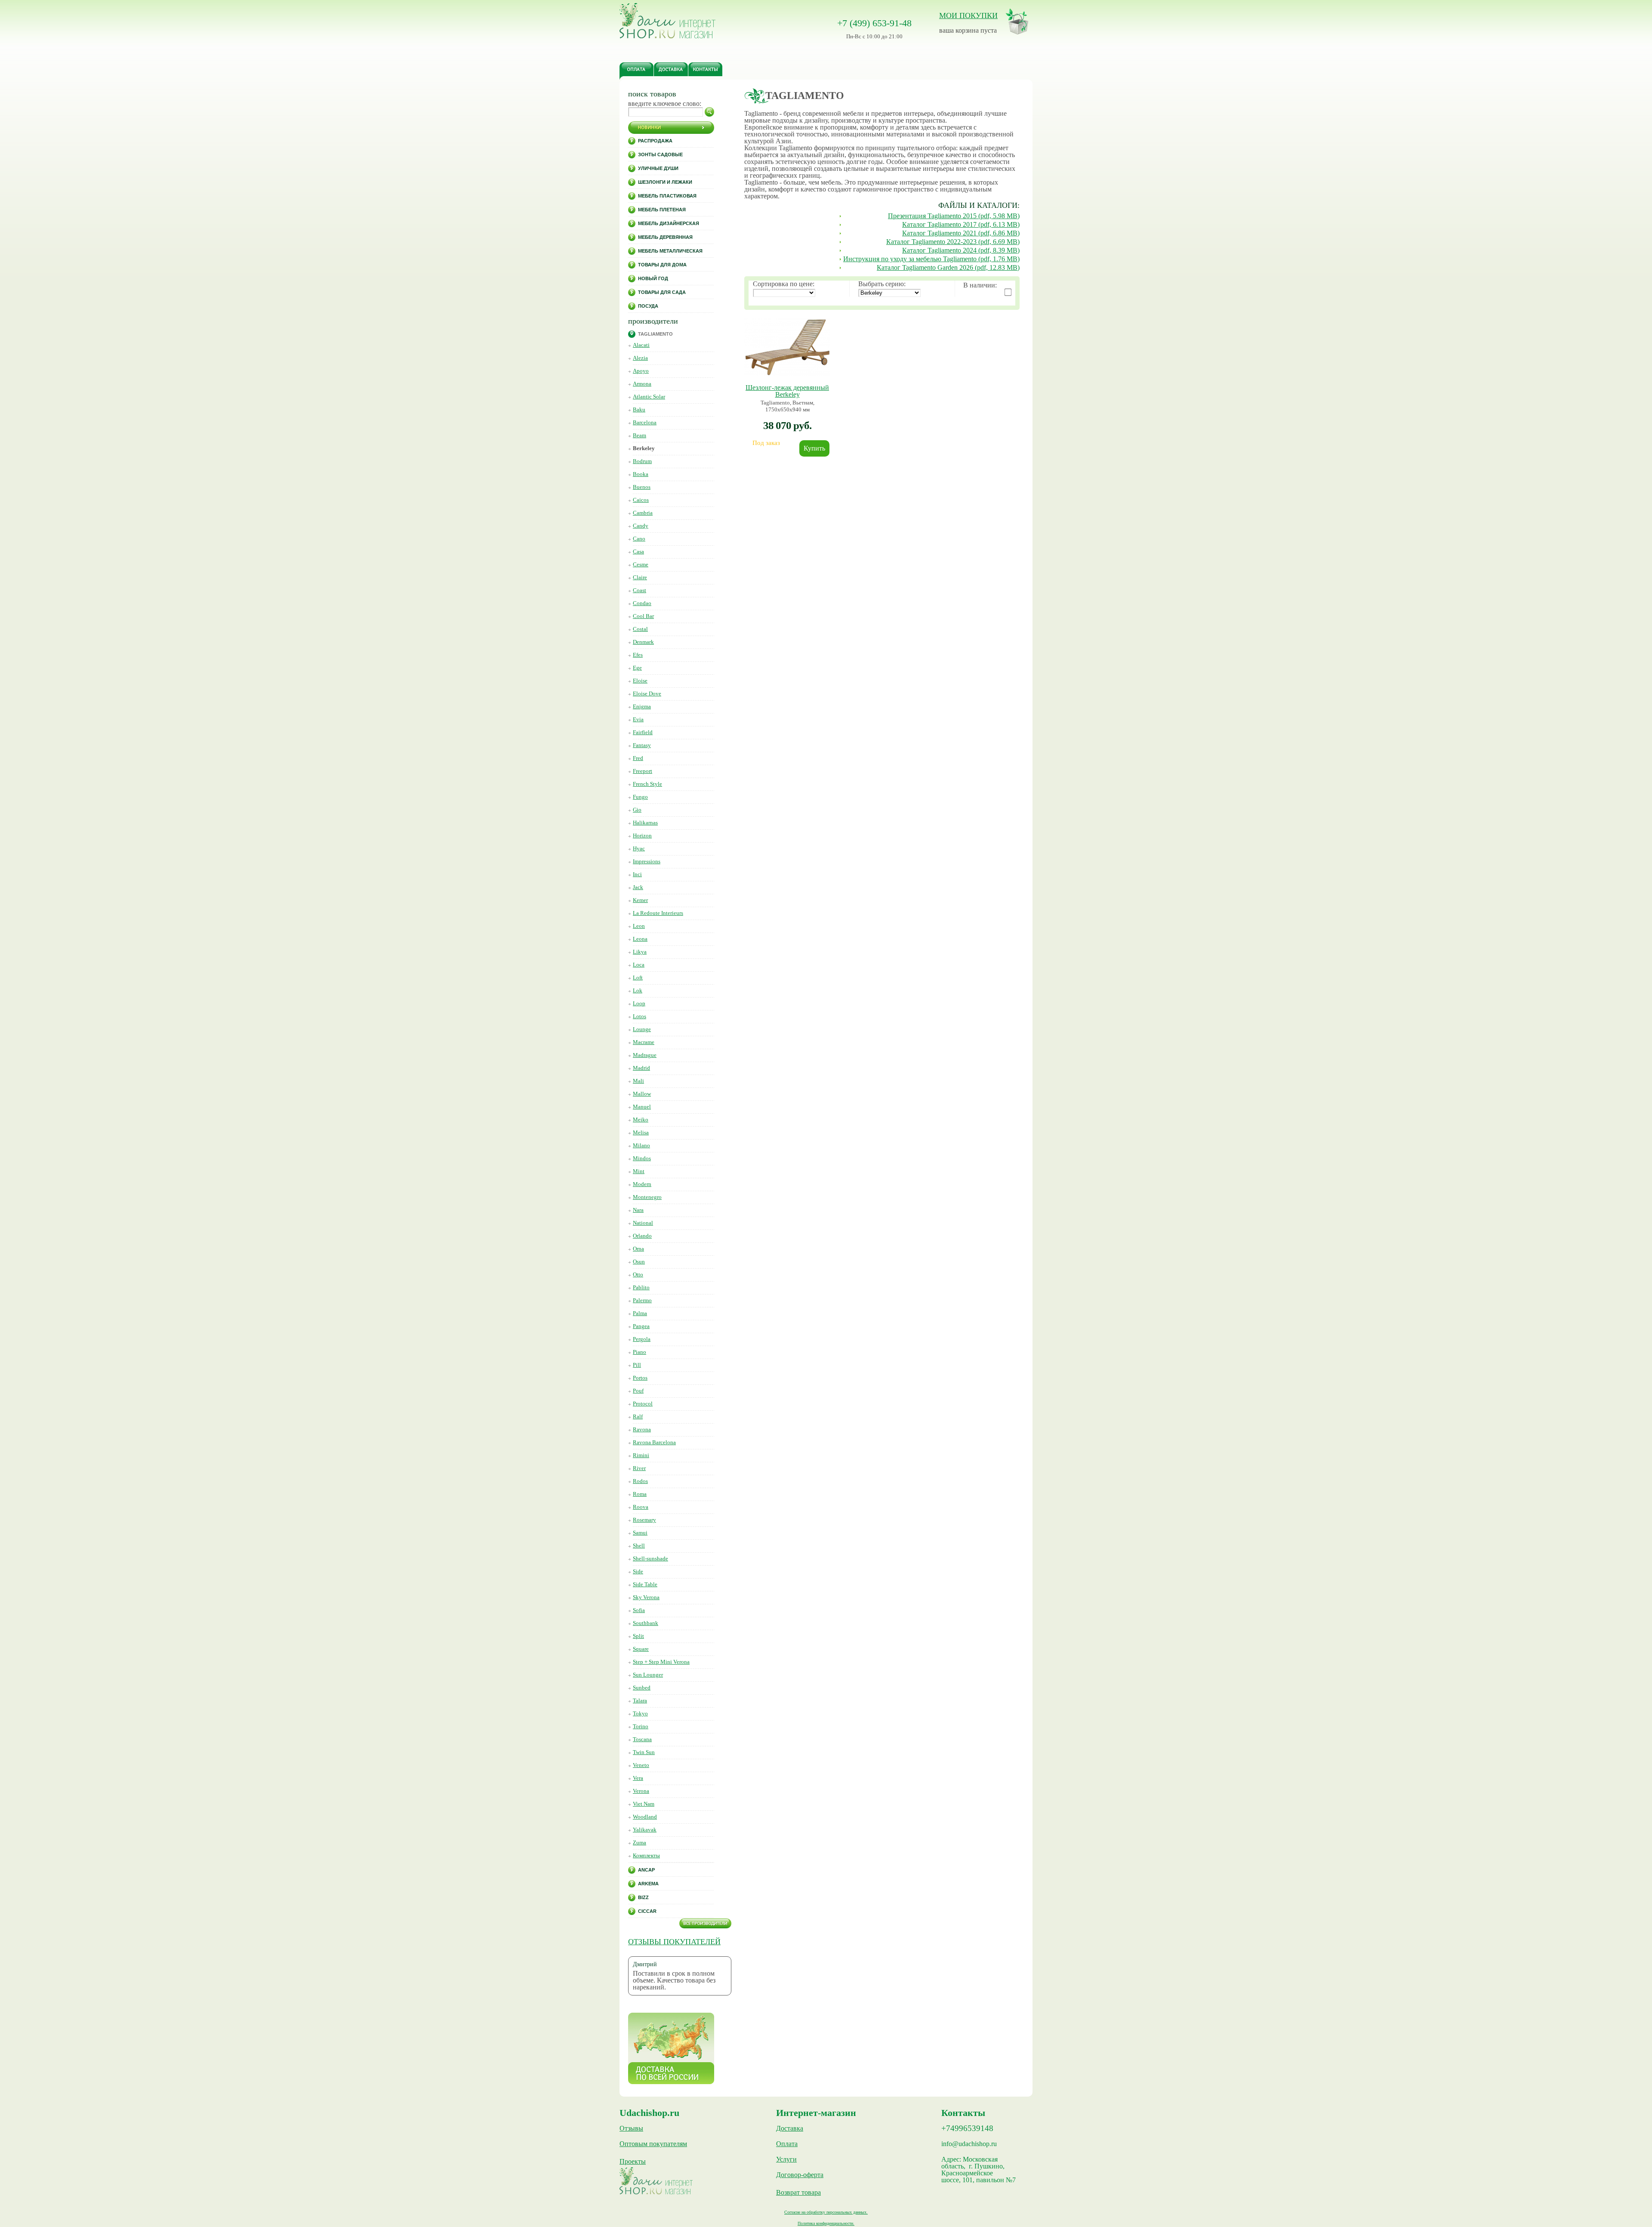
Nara (638, 1210)
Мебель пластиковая (667, 196)
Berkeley (644, 448)
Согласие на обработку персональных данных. (826, 2212)
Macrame (644, 1042)
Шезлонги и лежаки (665, 182)
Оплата (787, 2144)
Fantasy (642, 745)
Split (638, 1636)
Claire (640, 577)
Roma (640, 1494)
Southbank (646, 1623)
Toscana (642, 1739)
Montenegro (647, 1197)
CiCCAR (647, 1911)
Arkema (648, 1884)
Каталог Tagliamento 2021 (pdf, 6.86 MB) (961, 233)
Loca (639, 965)
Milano (641, 1145)
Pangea (641, 1326)
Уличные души (658, 168)
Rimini (641, 1455)
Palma (640, 1313)
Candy (641, 526)
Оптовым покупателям (653, 2144)
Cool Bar (643, 616)
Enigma (642, 706)
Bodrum (642, 461)
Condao (642, 603)
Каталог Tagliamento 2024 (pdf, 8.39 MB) (961, 250)
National (643, 1223)
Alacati (641, 345)
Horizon (642, 836)
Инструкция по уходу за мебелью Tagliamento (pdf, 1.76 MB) (931, 259)
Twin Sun (644, 1752)
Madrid (641, 1068)
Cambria (643, 513)
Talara (640, 1700)
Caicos (641, 500)
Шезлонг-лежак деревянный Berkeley (787, 391)
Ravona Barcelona (654, 1442)
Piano (640, 1352)
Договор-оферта (800, 2175)
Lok (638, 990)
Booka (641, 474)
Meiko (641, 1120)
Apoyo (641, 371)
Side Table (645, 1584)
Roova (641, 1507)
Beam (640, 435)
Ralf (638, 1416)
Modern (642, 1184)
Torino (641, 1726)
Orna (638, 1249)
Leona (640, 939)
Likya (640, 952)
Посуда (648, 306)
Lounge (642, 1029)
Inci (637, 874)
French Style (647, 784)
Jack (638, 887)
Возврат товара (798, 2193)
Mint (639, 1171)
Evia (638, 719)
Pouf (638, 1391)
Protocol (643, 1404)
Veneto (641, 1765)
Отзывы (631, 2128)
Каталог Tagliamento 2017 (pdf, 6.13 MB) (961, 224)
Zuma (640, 1842)
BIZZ (643, 1897)
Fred (638, 758)
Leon (639, 926)
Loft (638, 978)
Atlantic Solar (649, 397)
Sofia (639, 1610)
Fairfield (643, 732)
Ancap (646, 1870)
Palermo (642, 1300)
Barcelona (645, 422)
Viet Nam (644, 1804)
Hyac (639, 848)
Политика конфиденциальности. (826, 2223)
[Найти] (709, 112)
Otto (638, 1274)
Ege (637, 668)
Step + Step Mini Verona (661, 1662)
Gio (637, 810)
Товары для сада (662, 292)
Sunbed (642, 1688)
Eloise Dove (647, 693)
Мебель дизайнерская (669, 223)
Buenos (642, 487)
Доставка (790, 2128)
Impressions (647, 861)
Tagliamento (655, 334)
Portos (640, 1378)
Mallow (642, 1094)
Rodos (640, 1481)
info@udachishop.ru (969, 2144)
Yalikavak (645, 1830)
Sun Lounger (648, 1675)
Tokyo (640, 1713)
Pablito (641, 1287)
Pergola (642, 1339)
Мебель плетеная (662, 210)
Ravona (642, 1429)
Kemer (640, 900)
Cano (639, 539)
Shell (639, 1546)
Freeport (643, 771)
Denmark (643, 642)
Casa (638, 551)
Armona (642, 384)
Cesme (641, 564)
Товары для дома (662, 265)
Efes (638, 655)
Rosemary (644, 1520)
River (639, 1468)
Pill (637, 1365)
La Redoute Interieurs (658, 913)
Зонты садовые (660, 154)
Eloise (640, 681)
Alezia (640, 358)
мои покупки (968, 15)
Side (638, 1571)
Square (641, 1649)
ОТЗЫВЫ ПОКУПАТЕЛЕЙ (674, 1942)
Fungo (640, 797)
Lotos (640, 1016)
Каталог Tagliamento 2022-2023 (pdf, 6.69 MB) (953, 242)
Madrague (645, 1055)
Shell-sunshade (650, 1558)
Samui (640, 1533)
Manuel (642, 1107)
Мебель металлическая (670, 251)
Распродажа (655, 141)
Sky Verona (646, 1597)
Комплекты (646, 1855)
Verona (641, 1791)
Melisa (641, 1132)
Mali (638, 1081)
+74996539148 (967, 2128)
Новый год (653, 278)
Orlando (642, 1236)
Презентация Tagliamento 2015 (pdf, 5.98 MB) (954, 216)
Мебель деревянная (665, 237)
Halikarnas (645, 823)
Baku (639, 409)
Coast (640, 590)
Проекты (633, 2162)
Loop (639, 1003)
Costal (640, 629)
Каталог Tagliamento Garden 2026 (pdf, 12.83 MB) (948, 267)
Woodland (645, 1817)
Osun (639, 1262)
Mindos (642, 1158)
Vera (638, 1778)
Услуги (786, 2159)
